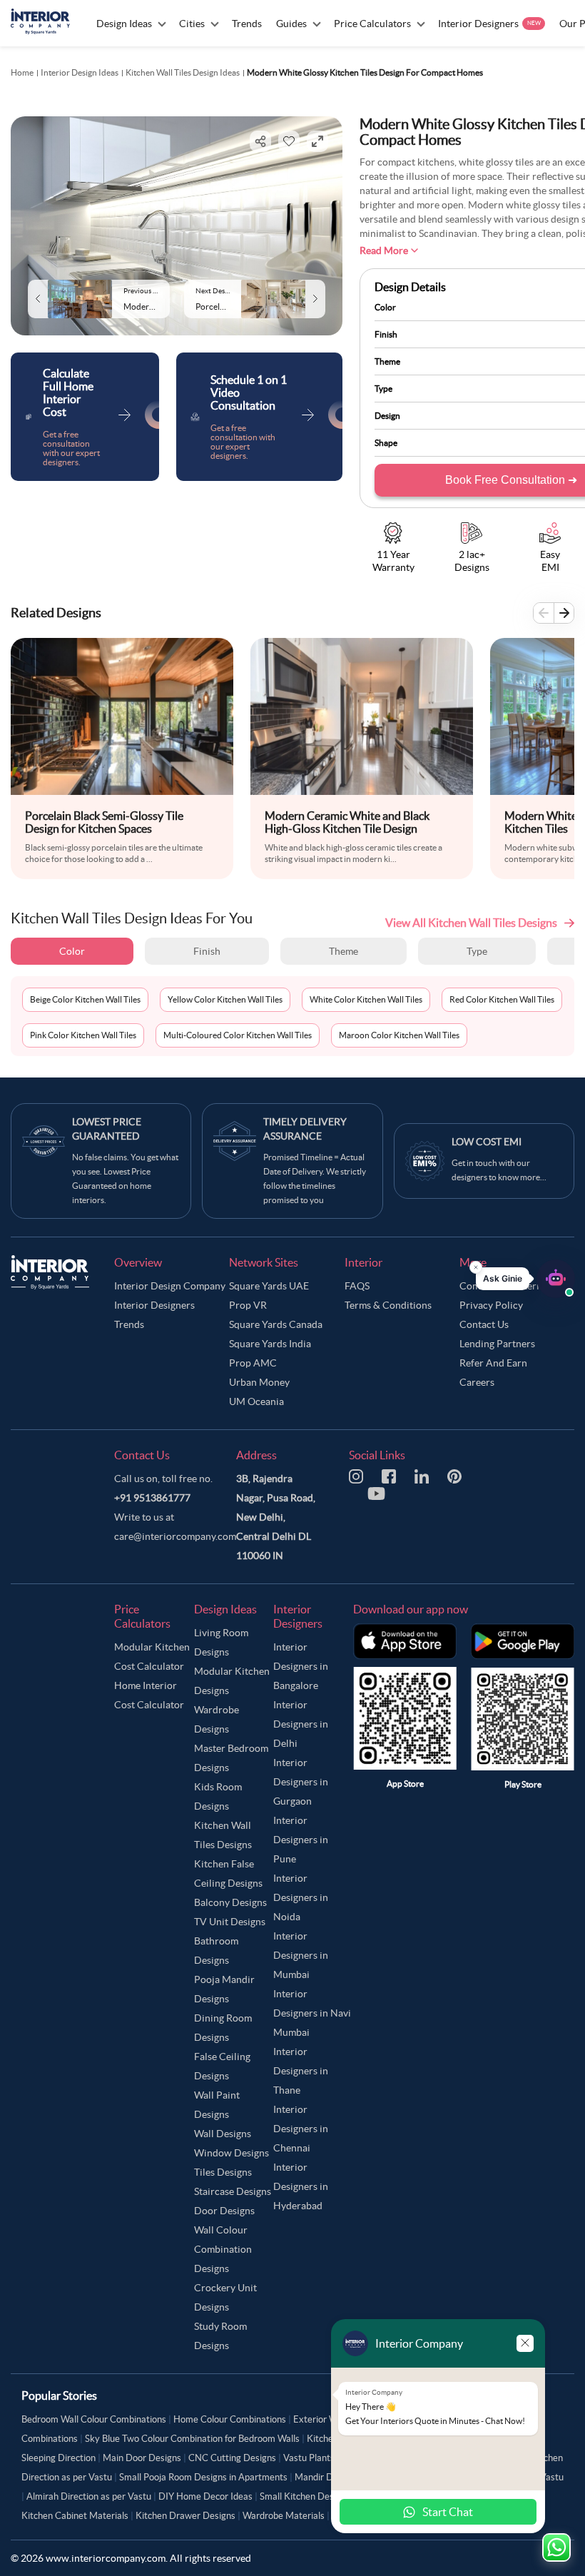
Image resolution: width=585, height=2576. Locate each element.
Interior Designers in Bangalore (301, 1666)
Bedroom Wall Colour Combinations (94, 2419)
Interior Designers (154, 1305)
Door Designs (224, 2211)
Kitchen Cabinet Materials (75, 2516)
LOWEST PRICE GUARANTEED (107, 1129)
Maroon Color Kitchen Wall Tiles (399, 1035)
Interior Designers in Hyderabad (301, 2186)
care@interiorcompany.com (175, 1536)
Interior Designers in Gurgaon (301, 1782)
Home (22, 72)
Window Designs (232, 2153)
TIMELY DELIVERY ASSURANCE (305, 1129)
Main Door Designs (142, 2458)
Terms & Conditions (388, 1305)
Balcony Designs (230, 1902)
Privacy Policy (491, 1305)
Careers (477, 1382)
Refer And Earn (493, 1363)
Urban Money (259, 1382)
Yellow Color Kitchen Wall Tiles (225, 999)
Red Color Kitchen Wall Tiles (502, 999)
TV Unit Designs (230, 1922)
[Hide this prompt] (476, 1267)
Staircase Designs (233, 2191)
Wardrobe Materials (284, 2516)
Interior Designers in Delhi (301, 1724)
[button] (525, 1279)
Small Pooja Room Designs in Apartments (203, 2477)
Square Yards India (270, 1344)
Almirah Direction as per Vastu (89, 2496)
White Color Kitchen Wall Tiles (366, 999)
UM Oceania (256, 1401)
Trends (129, 1324)
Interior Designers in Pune (301, 1840)
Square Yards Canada (276, 1324)
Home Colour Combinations (230, 2419)
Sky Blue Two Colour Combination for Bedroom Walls (192, 2439)
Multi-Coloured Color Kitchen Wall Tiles (238, 1035)
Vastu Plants (309, 2458)
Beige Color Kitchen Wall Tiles (85, 999)
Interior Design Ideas (80, 72)
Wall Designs (223, 2134)
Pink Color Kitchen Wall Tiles (83, 1035)
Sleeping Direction (58, 2458)
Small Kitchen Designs (305, 2496)
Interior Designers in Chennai (301, 2129)
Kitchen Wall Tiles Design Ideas (183, 72)
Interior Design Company (170, 1286)
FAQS (357, 1286)
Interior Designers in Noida (301, 1897)
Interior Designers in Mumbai (301, 1955)
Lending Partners (497, 1344)
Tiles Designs (223, 2172)
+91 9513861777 (152, 1498)
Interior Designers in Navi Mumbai (312, 2013)
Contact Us (484, 1324)
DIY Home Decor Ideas (205, 2496)
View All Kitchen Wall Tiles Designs (471, 923)
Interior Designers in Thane (301, 2071)
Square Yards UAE (269, 1286)
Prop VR (248, 1305)
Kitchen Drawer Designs (185, 2516)
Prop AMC (253, 1363)
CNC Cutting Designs (232, 2458)
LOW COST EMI (487, 1142)
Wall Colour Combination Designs (223, 2249)
